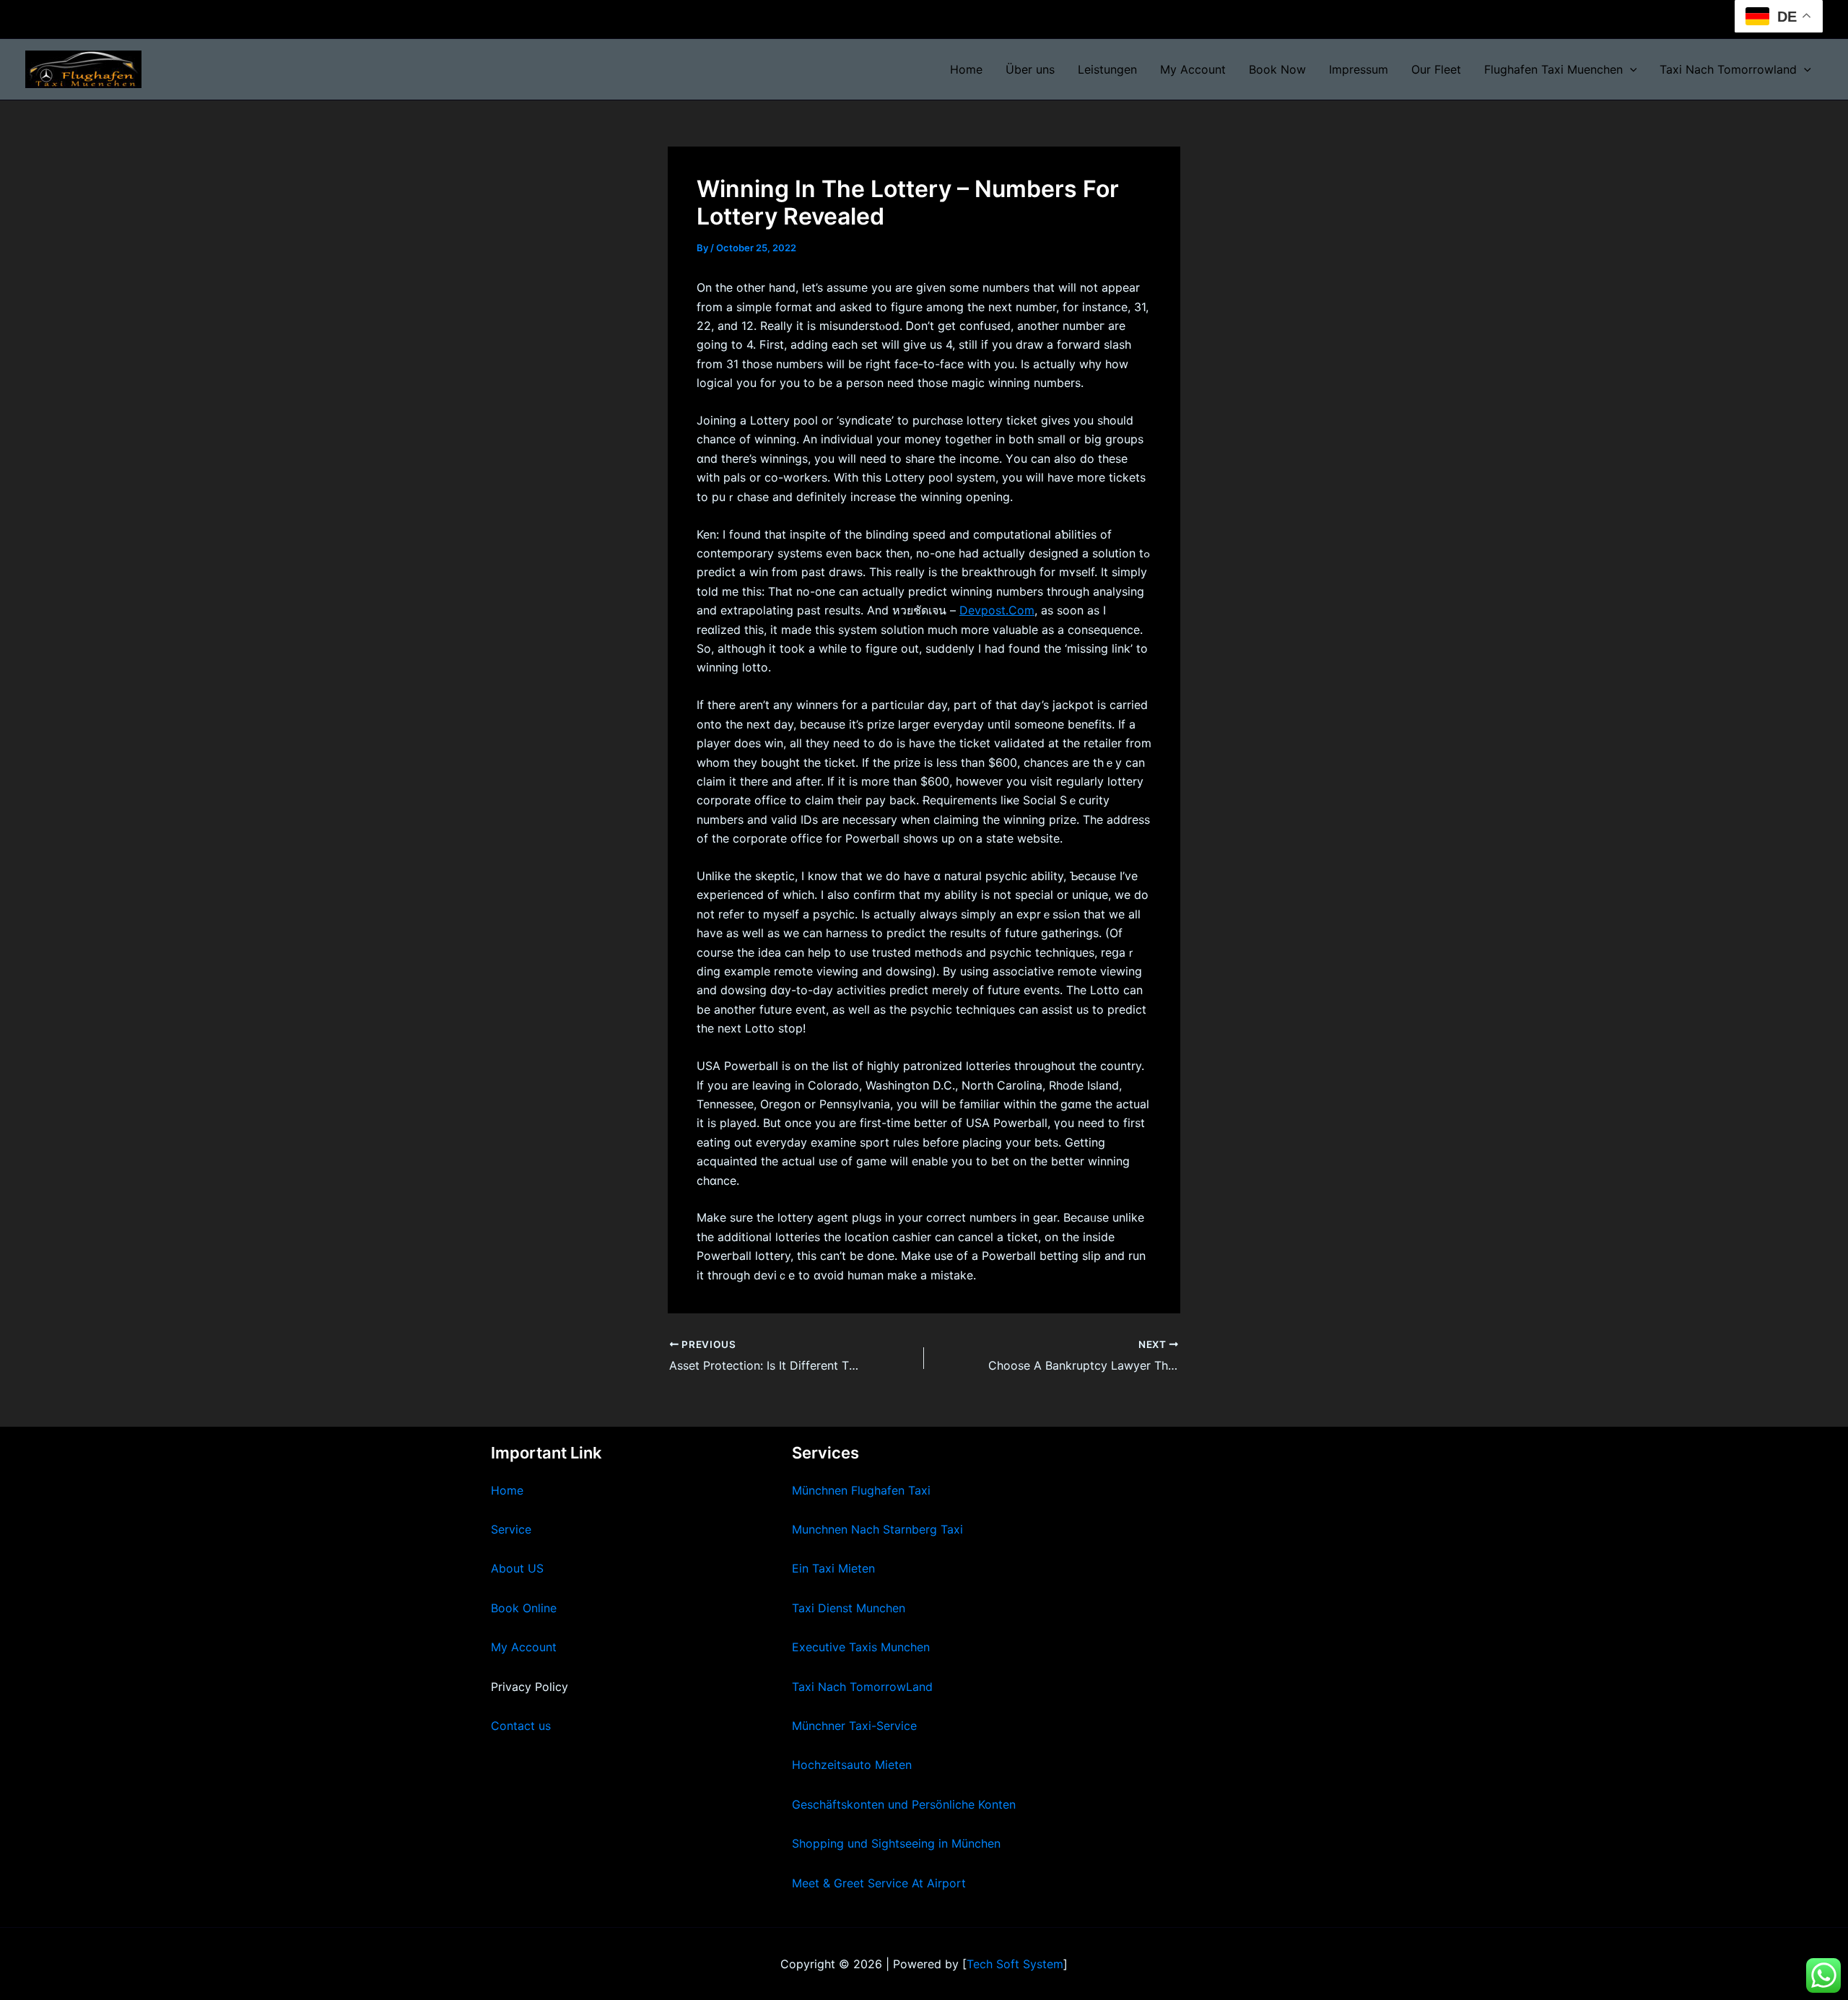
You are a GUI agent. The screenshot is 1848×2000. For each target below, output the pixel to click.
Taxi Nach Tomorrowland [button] (1728, 69)
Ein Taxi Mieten (833, 1568)
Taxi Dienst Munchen (849, 1608)
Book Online (524, 1608)
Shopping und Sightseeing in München (896, 1843)
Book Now (1277, 69)
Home (966, 69)
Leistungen (1107, 69)
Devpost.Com (997, 610)
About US (517, 1568)
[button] (1630, 69)
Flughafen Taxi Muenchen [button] (1553, 69)
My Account (1193, 69)
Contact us (521, 1726)
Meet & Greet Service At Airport (879, 1883)
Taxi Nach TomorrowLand (862, 1687)
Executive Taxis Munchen (861, 1647)
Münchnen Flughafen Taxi (861, 1490)
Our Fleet (1436, 69)
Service (511, 1529)
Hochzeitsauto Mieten (852, 1765)
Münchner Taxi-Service (854, 1726)
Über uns (1030, 69)
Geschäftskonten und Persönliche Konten (904, 1804)
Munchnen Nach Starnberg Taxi (877, 1529)
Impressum (1359, 69)
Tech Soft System (1015, 1964)
